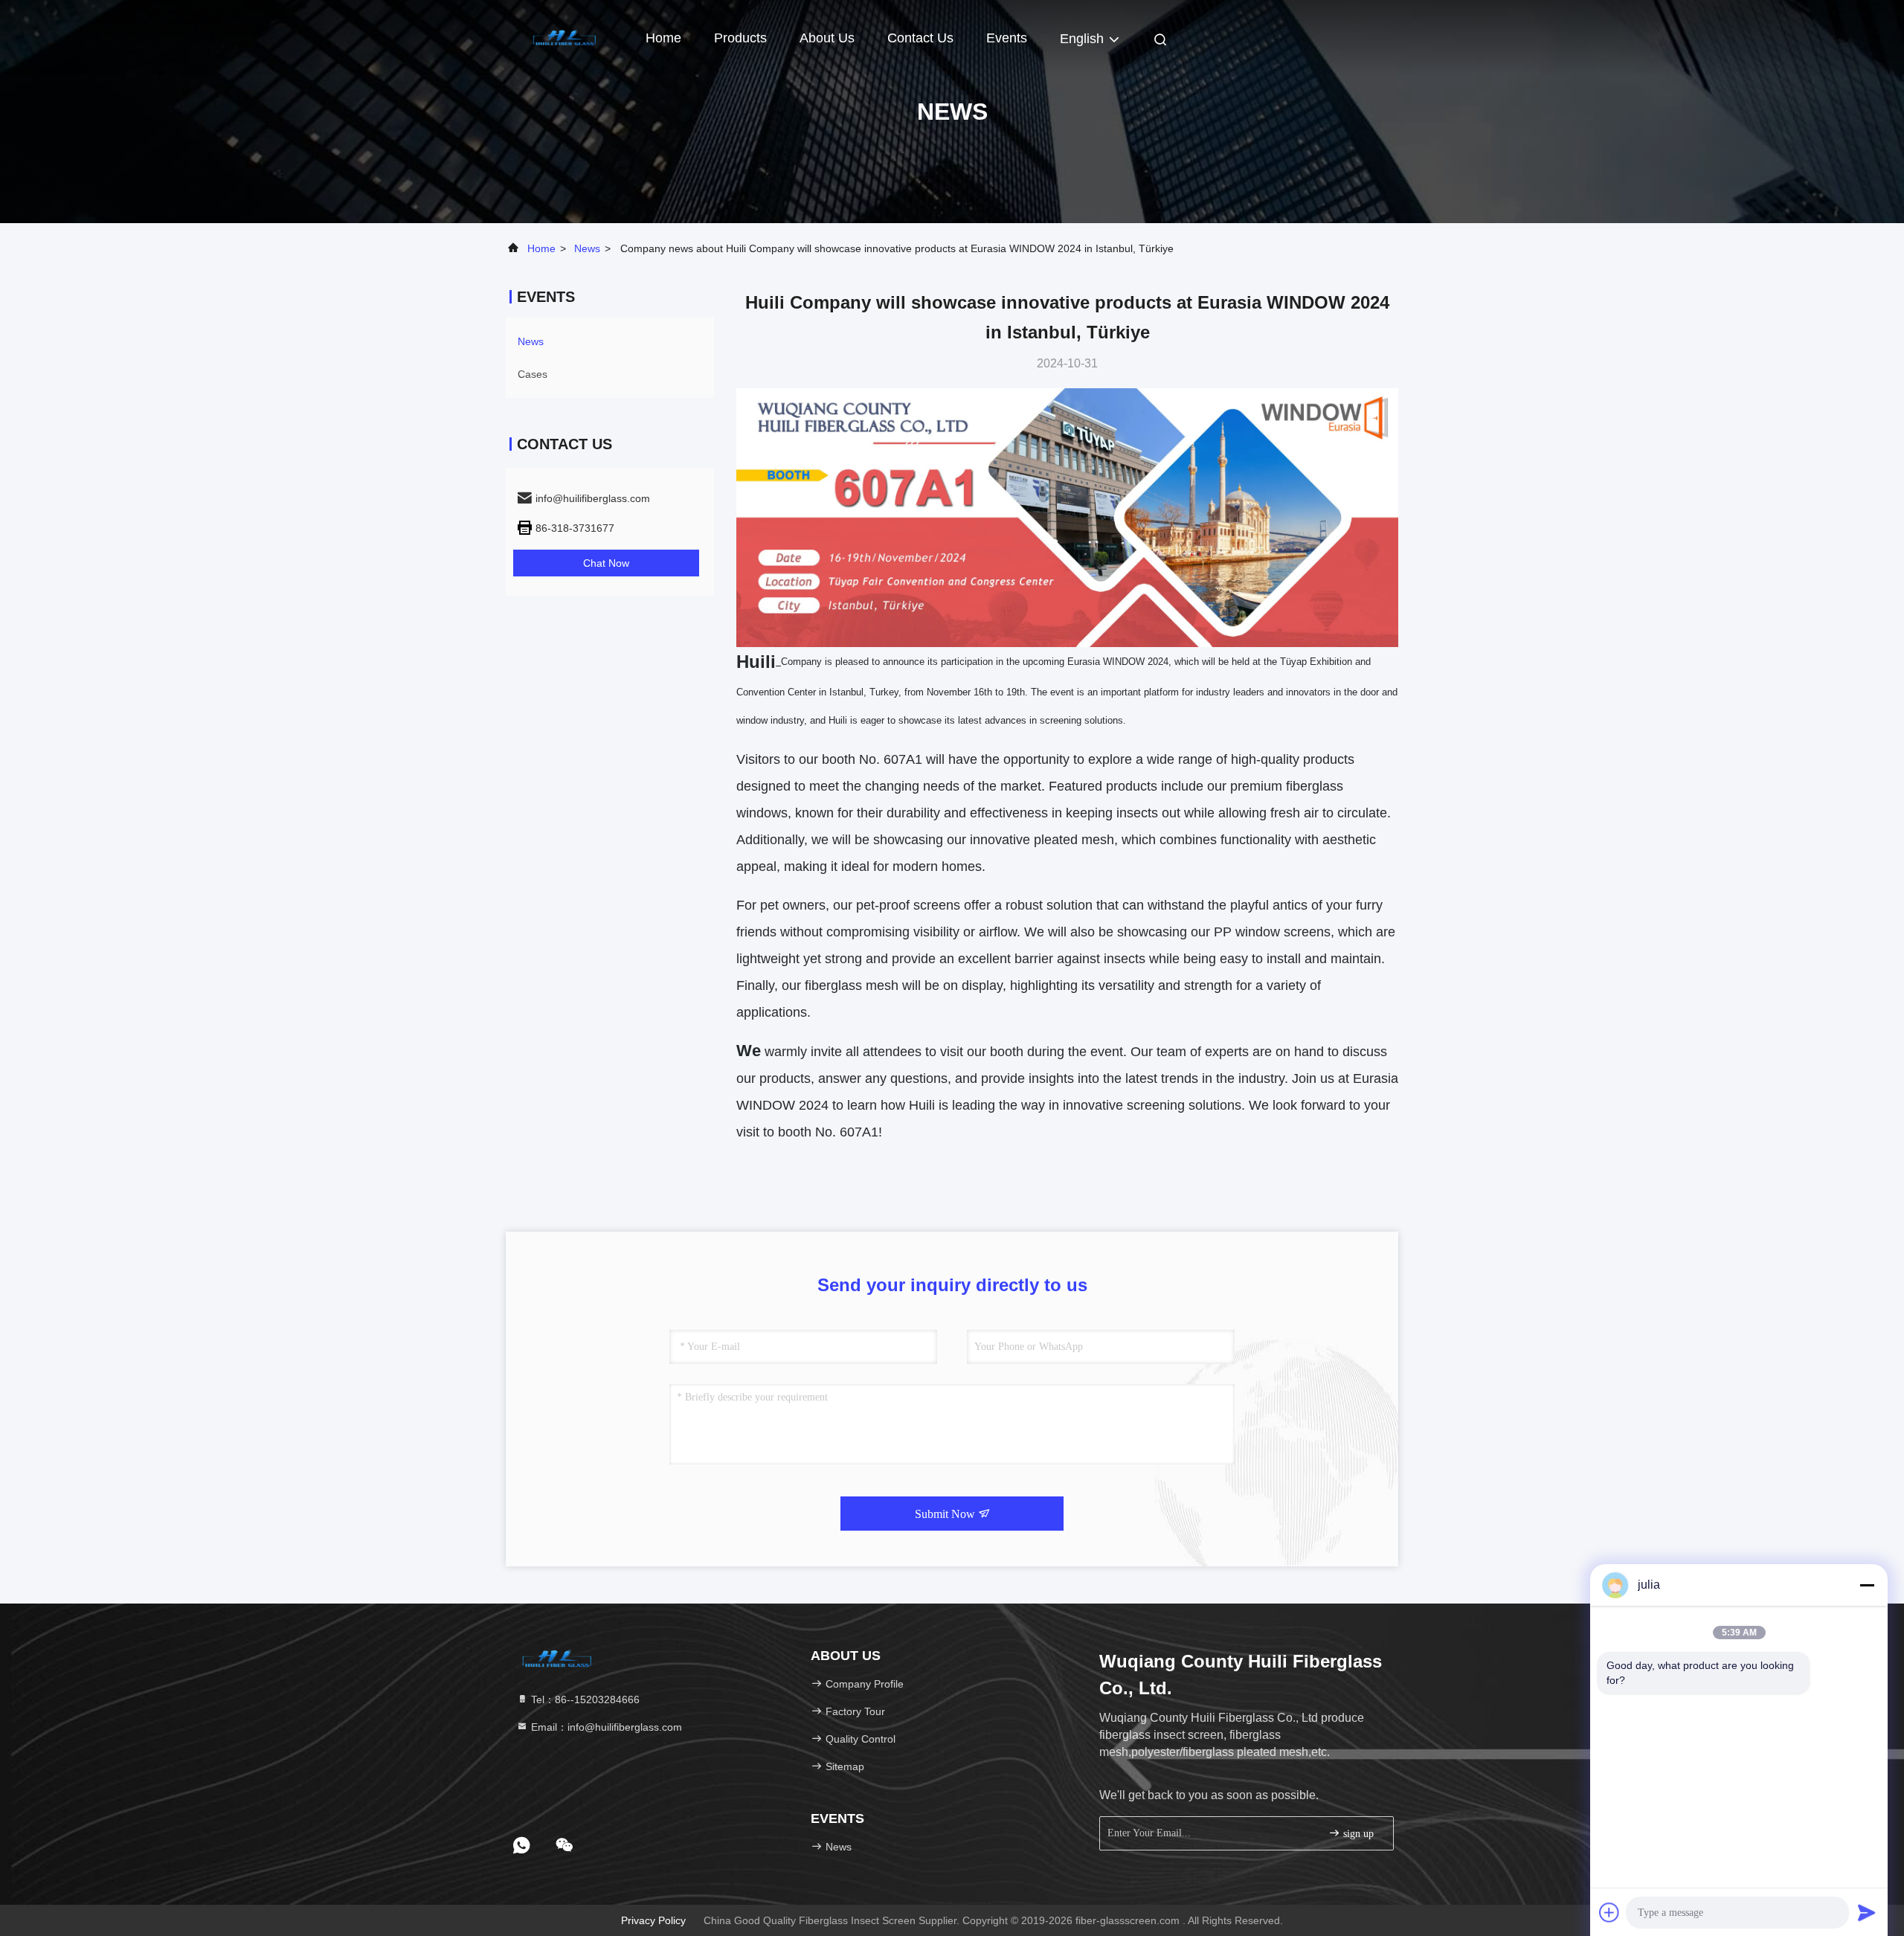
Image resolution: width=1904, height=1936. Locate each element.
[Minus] (1867, 1585)
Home (663, 38)
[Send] (1867, 1912)
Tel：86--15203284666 (584, 1699)
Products (740, 38)
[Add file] (1609, 1912)
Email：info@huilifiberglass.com (605, 1727)
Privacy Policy (653, 1920)
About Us (827, 38)
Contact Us (920, 38)
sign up (1357, 1834)
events (1007, 38)
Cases (533, 374)
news (587, 248)
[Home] (565, 37)
